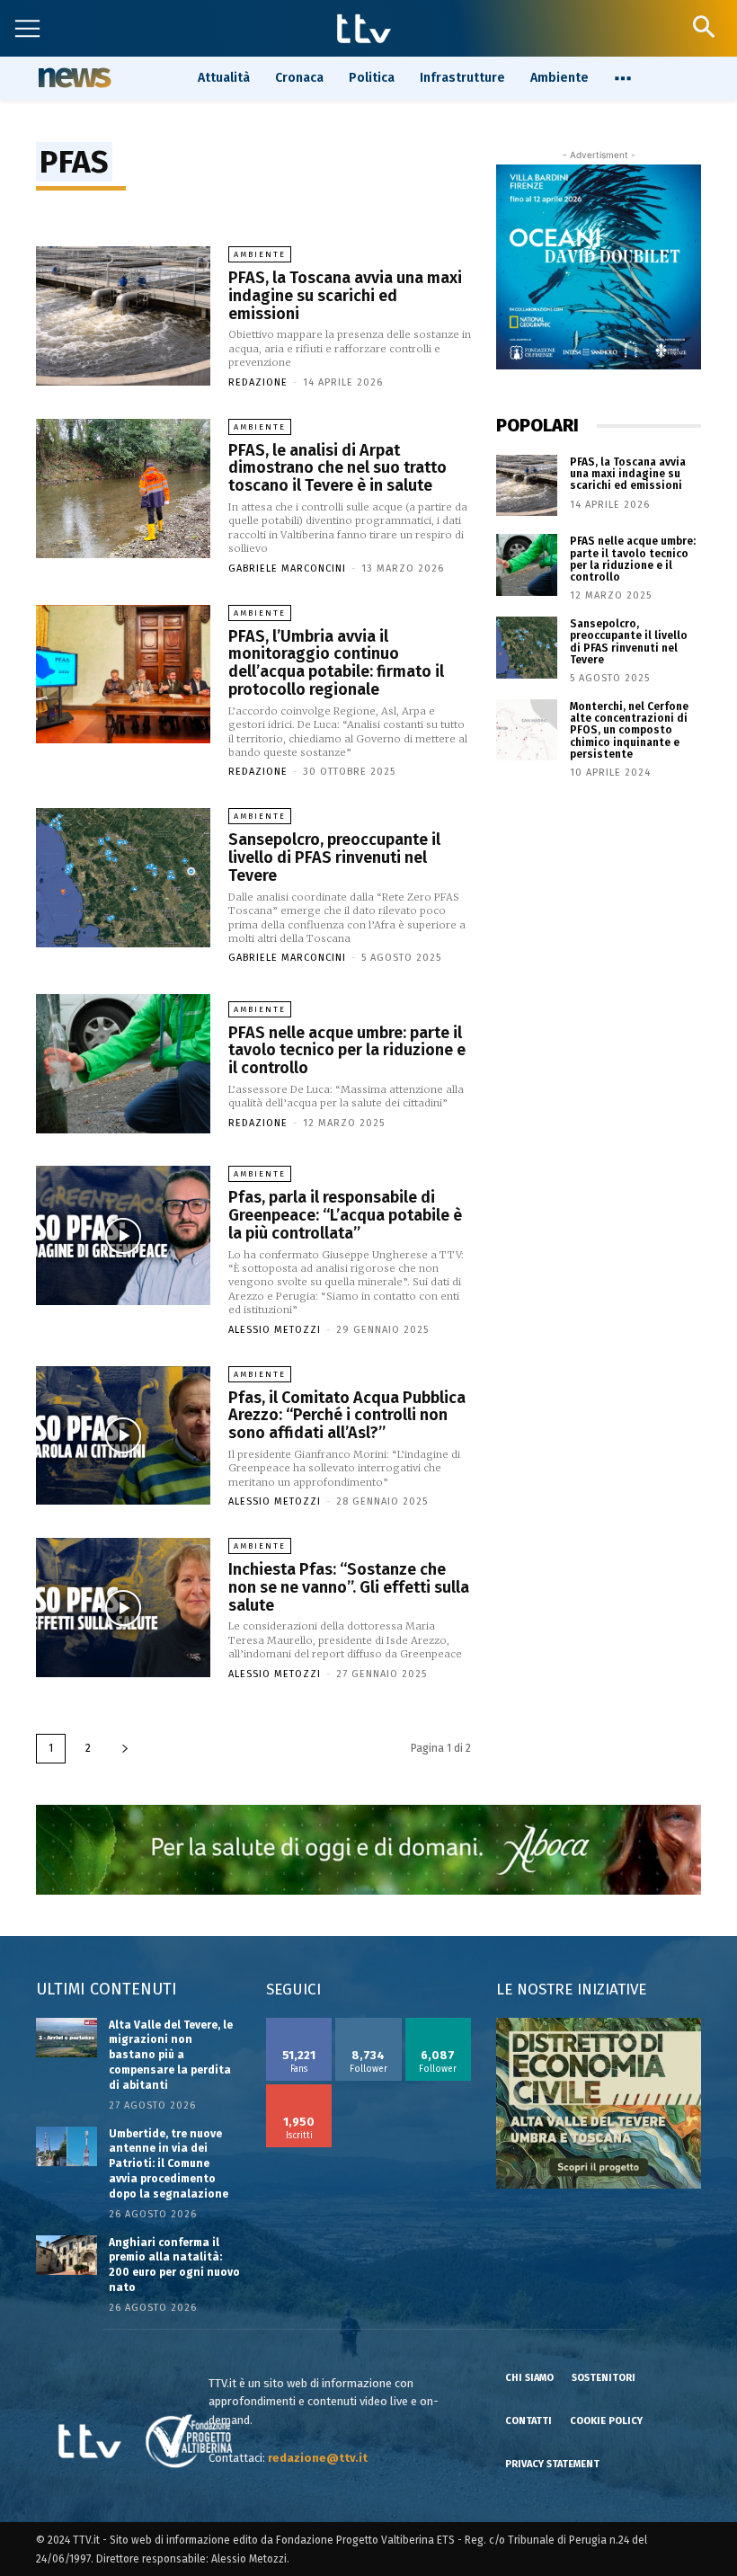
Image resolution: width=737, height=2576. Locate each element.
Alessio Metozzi (275, 1330)
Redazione (258, 382)
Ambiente (260, 254)
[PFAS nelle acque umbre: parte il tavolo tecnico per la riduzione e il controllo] (123, 1064)
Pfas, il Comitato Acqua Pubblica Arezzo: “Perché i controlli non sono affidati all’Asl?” (347, 1416)
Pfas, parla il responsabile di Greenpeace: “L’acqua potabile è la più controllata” (345, 1215)
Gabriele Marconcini (287, 568)
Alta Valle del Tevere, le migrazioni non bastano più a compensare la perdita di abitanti (171, 2055)
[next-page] (125, 1749)
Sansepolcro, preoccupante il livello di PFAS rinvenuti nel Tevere (334, 857)
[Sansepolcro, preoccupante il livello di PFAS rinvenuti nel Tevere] (123, 878)
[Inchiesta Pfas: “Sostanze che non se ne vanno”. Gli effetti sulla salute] (123, 1608)
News (72, 77)
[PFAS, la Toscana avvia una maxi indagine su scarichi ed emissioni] (123, 316)
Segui (369, 2024)
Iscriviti (299, 2091)
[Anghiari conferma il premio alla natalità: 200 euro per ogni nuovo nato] (67, 2255)
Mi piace (299, 2024)
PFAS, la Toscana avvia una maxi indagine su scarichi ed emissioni (345, 296)
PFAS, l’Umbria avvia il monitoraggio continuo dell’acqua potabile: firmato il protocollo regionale (336, 663)
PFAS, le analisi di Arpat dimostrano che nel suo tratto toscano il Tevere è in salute (337, 468)
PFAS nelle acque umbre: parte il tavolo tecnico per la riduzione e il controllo (347, 1051)
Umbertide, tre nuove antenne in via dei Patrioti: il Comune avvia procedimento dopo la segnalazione (169, 2164)
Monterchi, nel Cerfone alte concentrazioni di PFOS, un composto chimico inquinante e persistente (629, 730)
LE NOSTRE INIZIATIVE (571, 1990)
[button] (703, 27)
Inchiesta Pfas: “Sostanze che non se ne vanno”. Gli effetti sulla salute (349, 1587)
